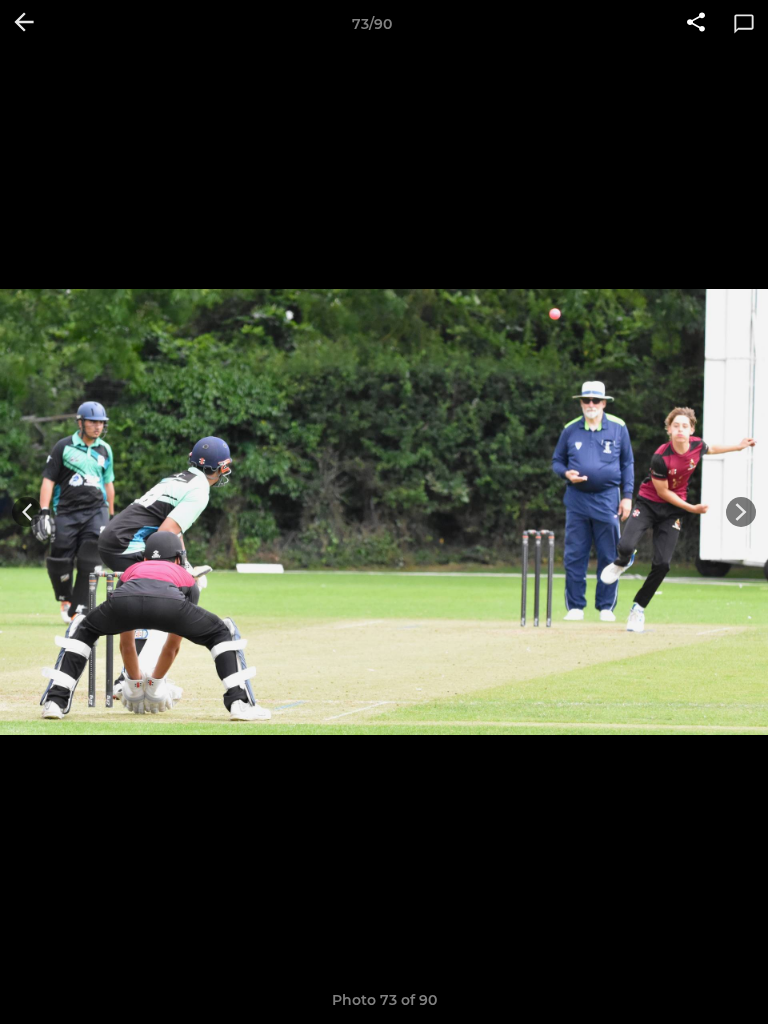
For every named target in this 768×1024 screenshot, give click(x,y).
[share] (696, 24)
